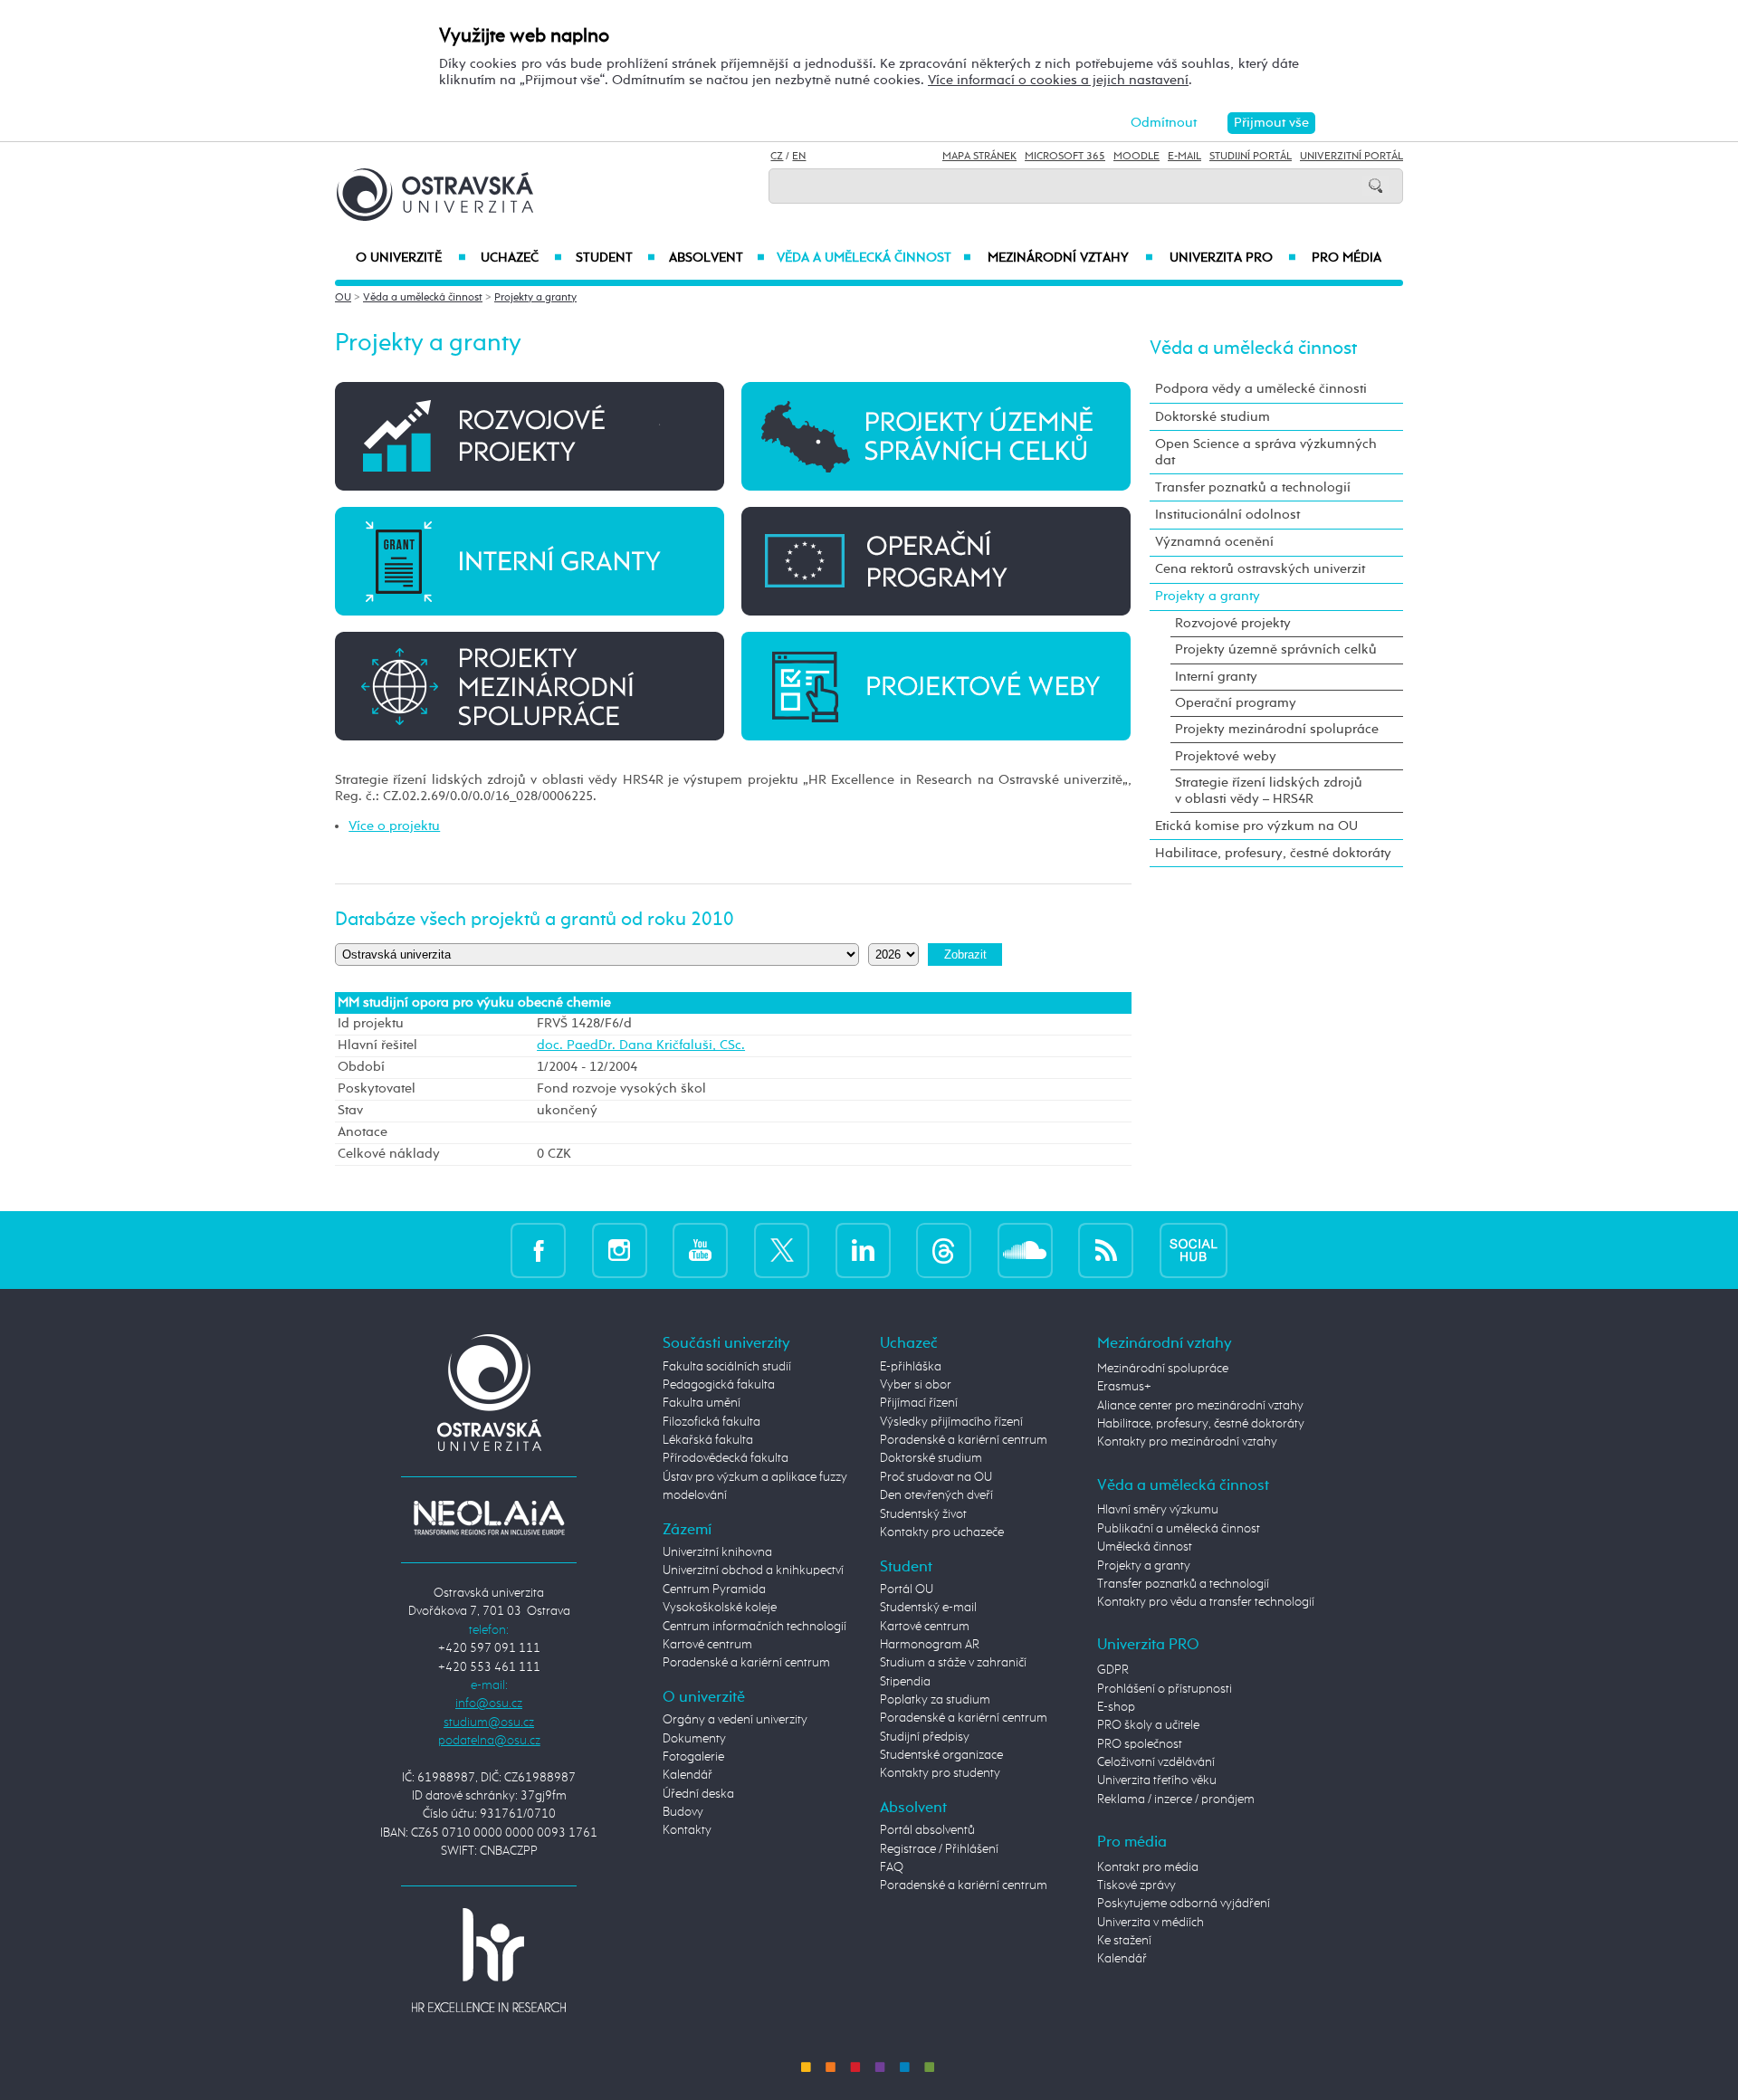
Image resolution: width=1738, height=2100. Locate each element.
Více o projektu (394, 826)
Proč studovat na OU (936, 1477)
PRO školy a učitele (1148, 1725)
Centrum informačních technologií (754, 1627)
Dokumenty (694, 1739)
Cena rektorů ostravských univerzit (1260, 569)
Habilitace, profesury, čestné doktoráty (1273, 853)
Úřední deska (698, 1794)
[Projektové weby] (936, 685)
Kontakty (687, 1830)
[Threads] (944, 1250)
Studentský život (923, 1514)
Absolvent (717, 258)
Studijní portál (1251, 157)
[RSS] (1106, 1250)
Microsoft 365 (1065, 157)
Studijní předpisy (925, 1737)
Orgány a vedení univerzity (735, 1720)
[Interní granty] (530, 561)
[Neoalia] (489, 1517)
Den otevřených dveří (936, 1495)
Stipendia (905, 1682)
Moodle (1136, 157)
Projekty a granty (535, 298)
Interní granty (1216, 677)
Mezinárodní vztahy (1070, 258)
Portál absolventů (927, 1830)
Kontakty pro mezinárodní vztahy (1187, 1442)
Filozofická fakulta (711, 1422)
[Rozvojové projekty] (530, 436)
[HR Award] (489, 1960)
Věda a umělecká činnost (874, 258)
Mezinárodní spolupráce (1163, 1369)
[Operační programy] (936, 561)
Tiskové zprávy (1136, 1885)
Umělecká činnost (1145, 1547)
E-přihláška (911, 1367)
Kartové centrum (707, 1645)
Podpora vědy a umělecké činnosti (1261, 389)
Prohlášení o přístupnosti (1165, 1689)
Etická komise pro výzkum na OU (1256, 826)
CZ (777, 157)
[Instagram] (620, 1250)
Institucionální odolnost (1227, 515)
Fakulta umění (702, 1403)
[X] (782, 1250)
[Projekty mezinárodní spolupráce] (530, 685)
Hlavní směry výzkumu (1158, 1510)
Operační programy (1236, 703)
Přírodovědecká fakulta (726, 1458)
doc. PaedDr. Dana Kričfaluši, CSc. (641, 1045)
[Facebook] (538, 1250)
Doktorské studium (1213, 417)
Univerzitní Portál (1351, 157)
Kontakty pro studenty (940, 1773)
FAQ (892, 1867)
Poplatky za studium (935, 1700)
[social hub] (1194, 1250)
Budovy (683, 1812)
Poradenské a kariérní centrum (746, 1663)
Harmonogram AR (930, 1645)
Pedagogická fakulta (719, 1385)
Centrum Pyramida (714, 1589)
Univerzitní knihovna (717, 1552)
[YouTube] (700, 1250)
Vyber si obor (916, 1385)
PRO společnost (1140, 1744)
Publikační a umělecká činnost (1179, 1529)
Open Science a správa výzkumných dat (1266, 452)
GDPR (1113, 1670)
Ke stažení (1124, 1941)
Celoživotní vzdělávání (1156, 1762)
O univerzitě (411, 258)
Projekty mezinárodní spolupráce (1277, 729)
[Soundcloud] (1025, 1250)
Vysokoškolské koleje (720, 1608)
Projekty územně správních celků (1276, 649)
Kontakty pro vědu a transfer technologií (1206, 1602)
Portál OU (907, 1589)
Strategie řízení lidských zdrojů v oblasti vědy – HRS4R (1269, 791)
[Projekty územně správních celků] (936, 436)
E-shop (1116, 1707)
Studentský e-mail (928, 1608)
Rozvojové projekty (1233, 623)
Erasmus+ (1124, 1387)
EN (799, 157)
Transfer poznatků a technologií (1253, 487)
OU (343, 298)
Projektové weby (1226, 756)
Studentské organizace (941, 1755)
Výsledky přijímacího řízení (951, 1422)
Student (616, 258)
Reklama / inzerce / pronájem (1176, 1799)
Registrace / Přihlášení (939, 1849)
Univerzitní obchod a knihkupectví (753, 1570)
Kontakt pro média (1148, 1867)
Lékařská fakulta (708, 1440)
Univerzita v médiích (1151, 1923)
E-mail (1184, 157)
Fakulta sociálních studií (727, 1367)
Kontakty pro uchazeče (942, 1532)
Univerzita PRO (1233, 258)
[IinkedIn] (863, 1250)
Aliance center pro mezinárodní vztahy (1200, 1406)
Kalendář (688, 1775)
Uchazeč (521, 258)
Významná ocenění (1214, 542)
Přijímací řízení (919, 1403)
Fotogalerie (693, 1757)
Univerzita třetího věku (1157, 1780)
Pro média (1346, 258)
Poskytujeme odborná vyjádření (1184, 1904)
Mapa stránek (979, 157)
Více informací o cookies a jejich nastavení (1058, 80)
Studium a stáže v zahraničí (953, 1663)
